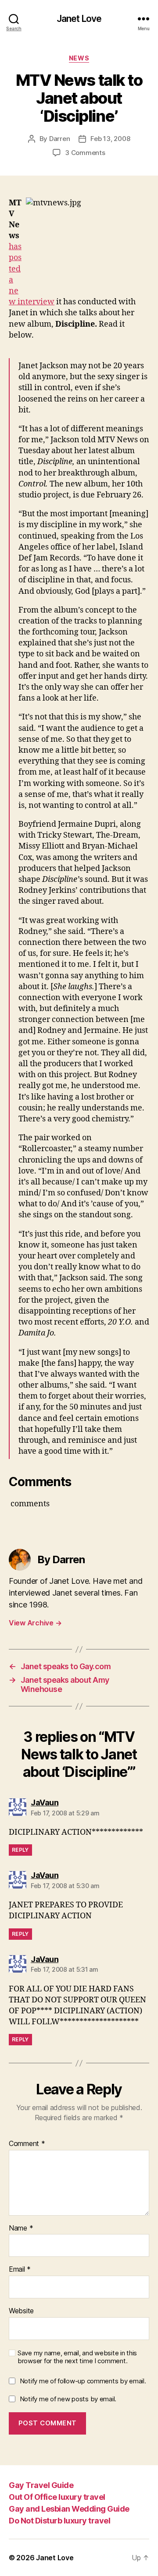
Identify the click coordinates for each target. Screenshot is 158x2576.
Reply (20, 1850)
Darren (59, 139)
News (79, 58)
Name (21, 2228)
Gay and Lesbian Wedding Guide (69, 2509)
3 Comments (85, 153)
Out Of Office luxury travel (57, 2497)
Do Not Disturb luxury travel (59, 2521)
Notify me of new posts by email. (68, 2399)
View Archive (35, 1623)
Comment (27, 2144)
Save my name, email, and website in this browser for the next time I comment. (77, 2357)
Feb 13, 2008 (110, 139)
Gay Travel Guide (41, 2485)
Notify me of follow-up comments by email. (83, 2381)
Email (20, 2269)
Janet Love (79, 19)
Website (21, 2311)
